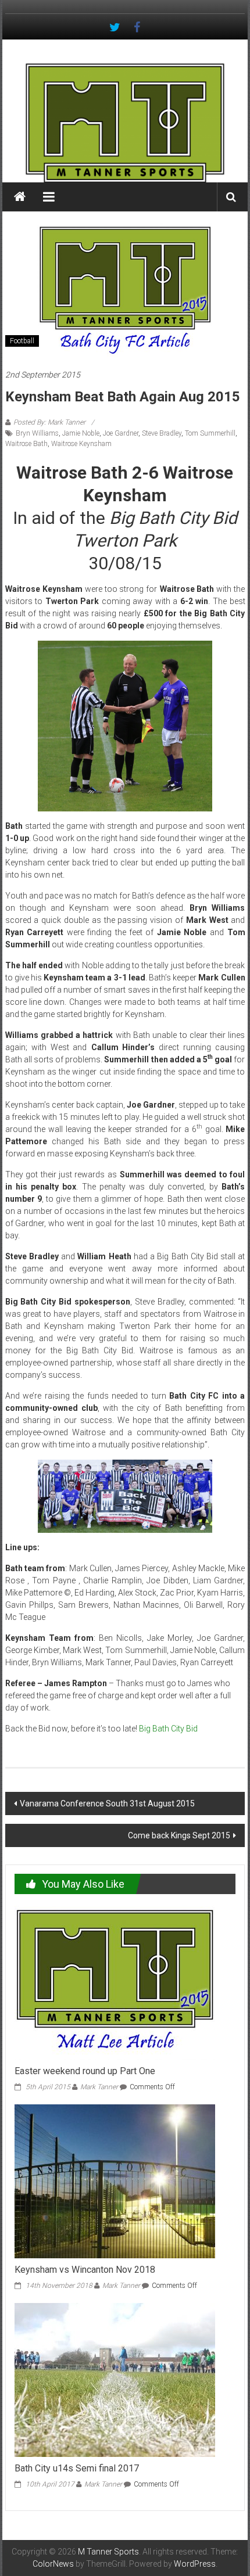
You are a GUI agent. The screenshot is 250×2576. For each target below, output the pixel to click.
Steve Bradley (162, 433)
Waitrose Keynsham (81, 444)
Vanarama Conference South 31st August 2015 (107, 1803)
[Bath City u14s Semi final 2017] (115, 2379)
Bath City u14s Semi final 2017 (77, 2468)
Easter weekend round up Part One (85, 2071)
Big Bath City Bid (168, 1729)
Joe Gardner (121, 433)
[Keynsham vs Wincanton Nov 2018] (115, 2180)
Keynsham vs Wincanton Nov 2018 (85, 2270)
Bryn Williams (37, 433)
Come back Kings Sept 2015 (179, 1835)
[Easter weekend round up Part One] (115, 1982)
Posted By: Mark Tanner (49, 422)
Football (22, 341)
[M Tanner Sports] (125, 123)
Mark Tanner (99, 2087)
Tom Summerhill (210, 433)
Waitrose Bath (26, 444)
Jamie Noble (81, 433)
